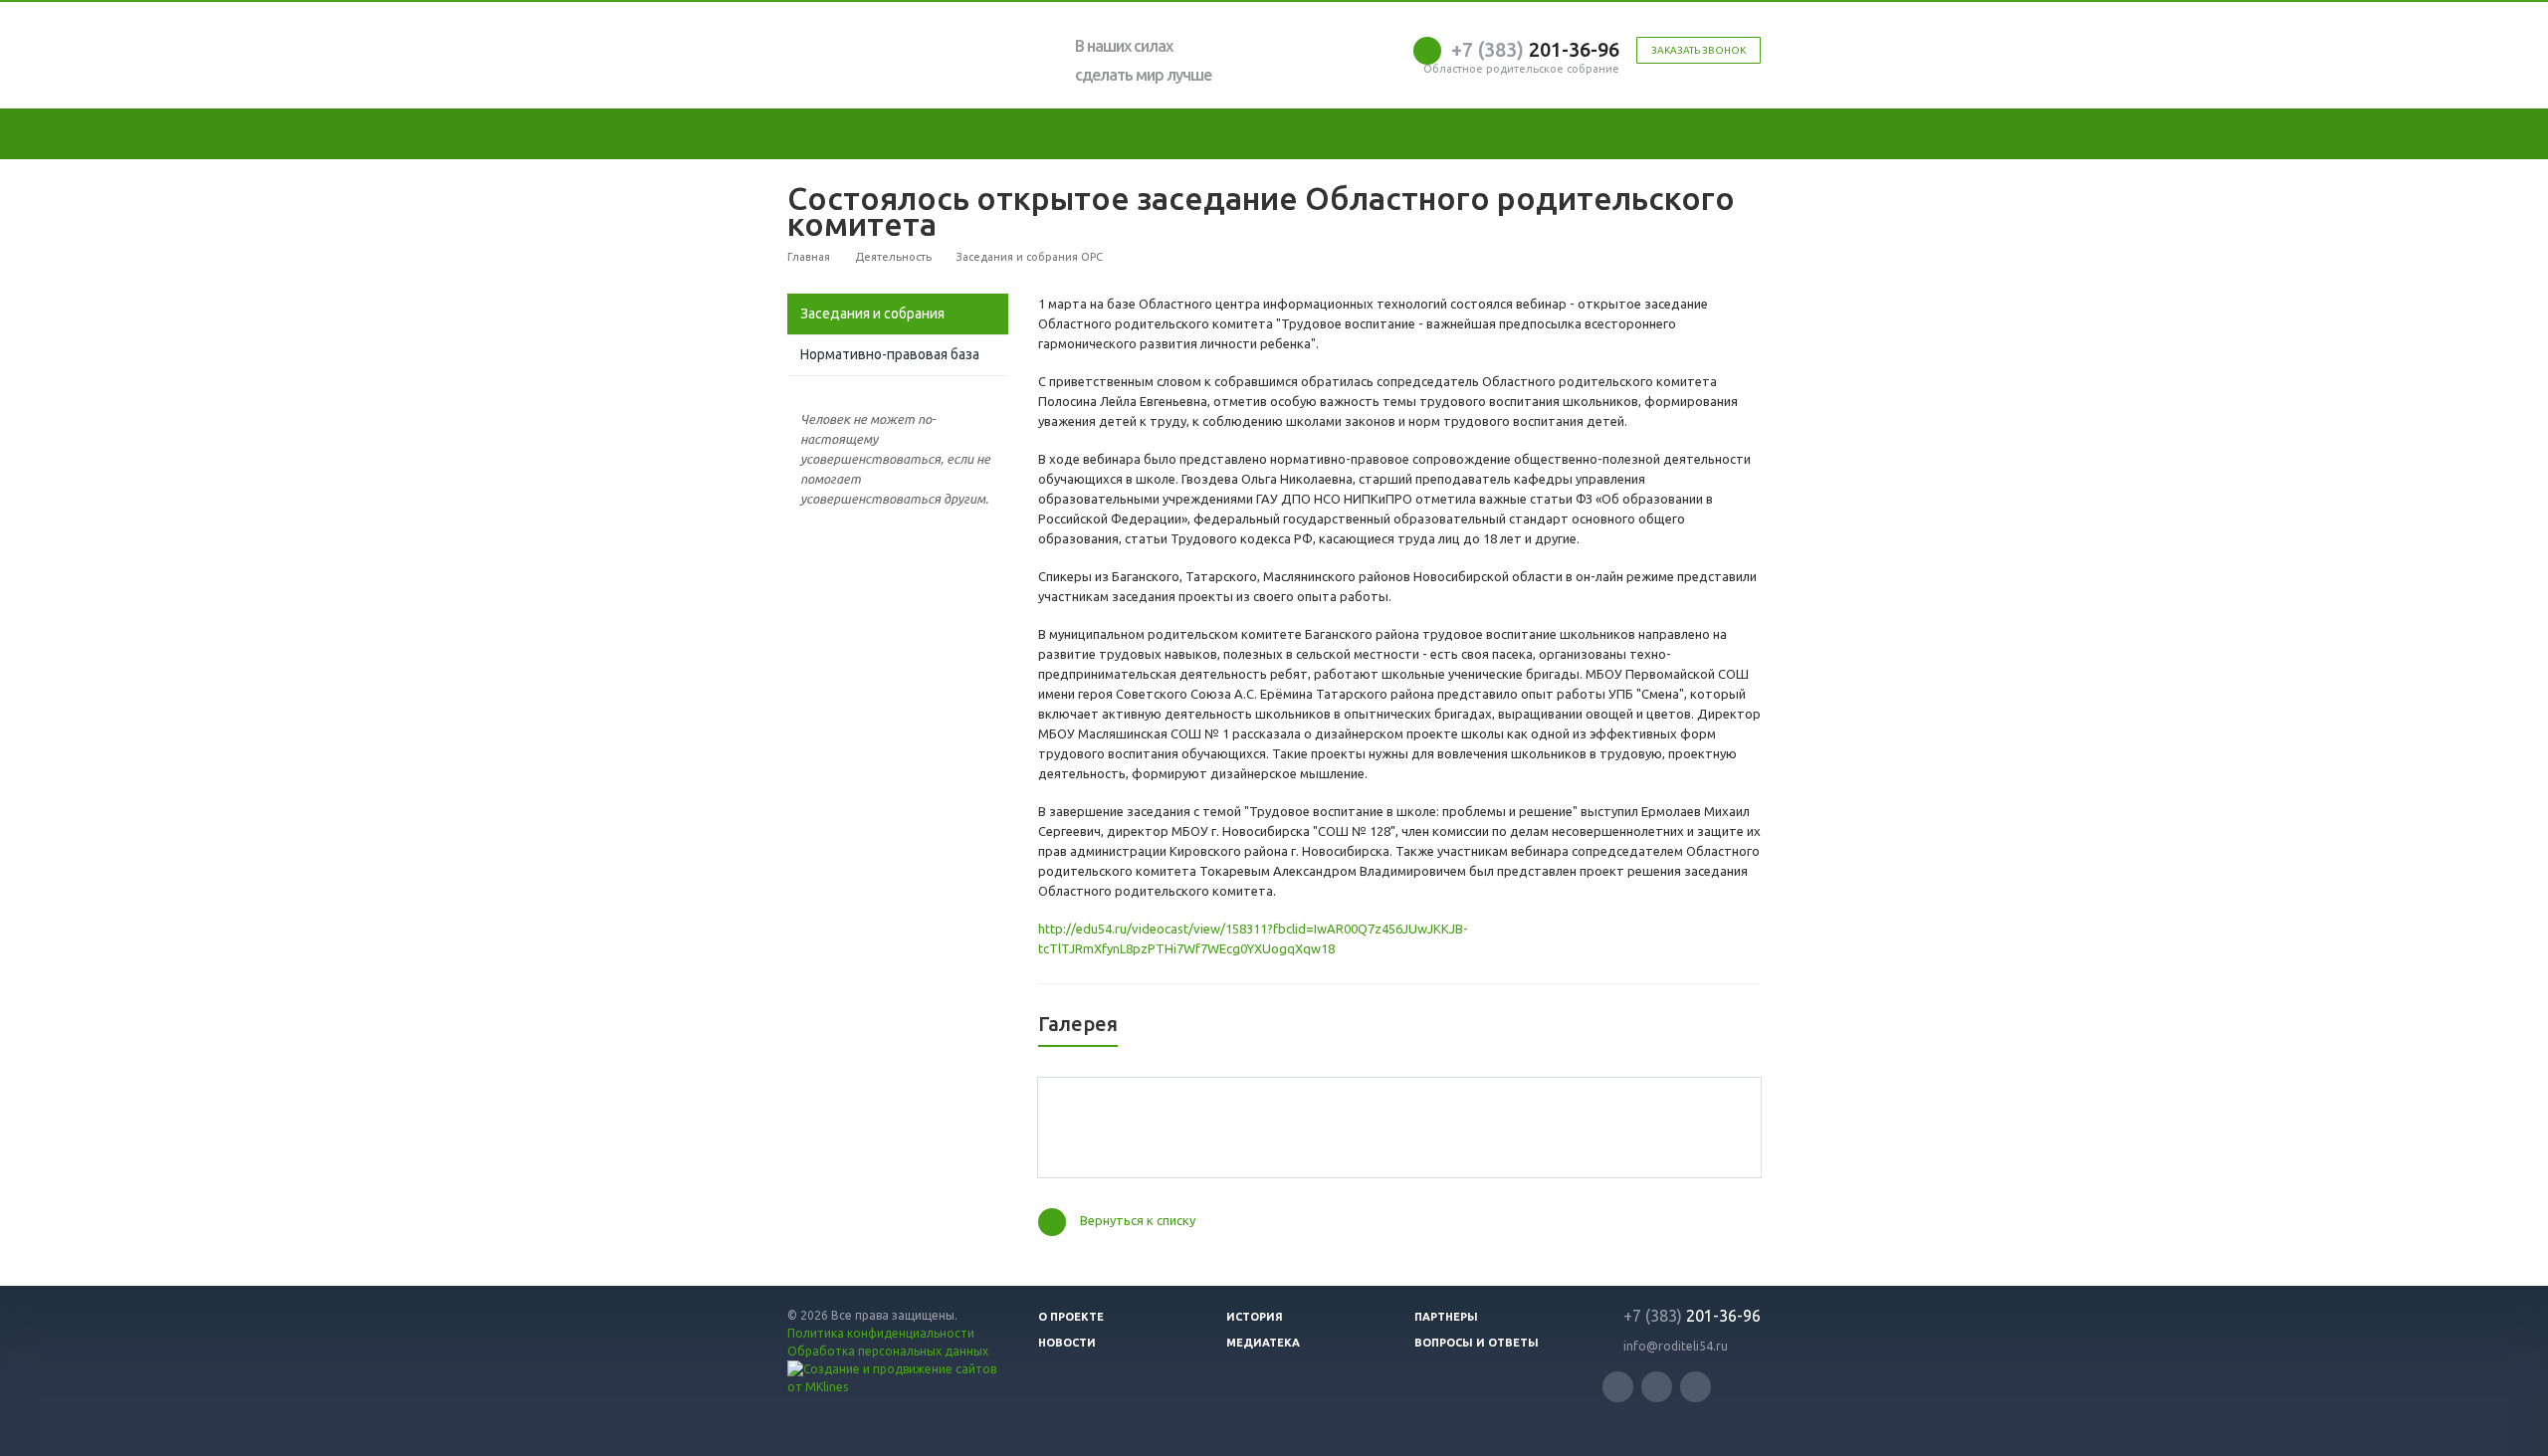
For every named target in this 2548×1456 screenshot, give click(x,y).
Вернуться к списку (1138, 1221)
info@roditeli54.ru (1676, 1346)
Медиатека (1263, 1343)
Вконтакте (1618, 1387)
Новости (1067, 1343)
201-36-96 (1535, 49)
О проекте (1071, 1317)
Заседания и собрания (872, 313)
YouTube (1657, 1387)
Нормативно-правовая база (890, 354)
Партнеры (1446, 1317)
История (1255, 1317)
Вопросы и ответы (1477, 1343)
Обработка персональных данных (888, 1351)
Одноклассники (1696, 1387)
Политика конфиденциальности (881, 1333)
